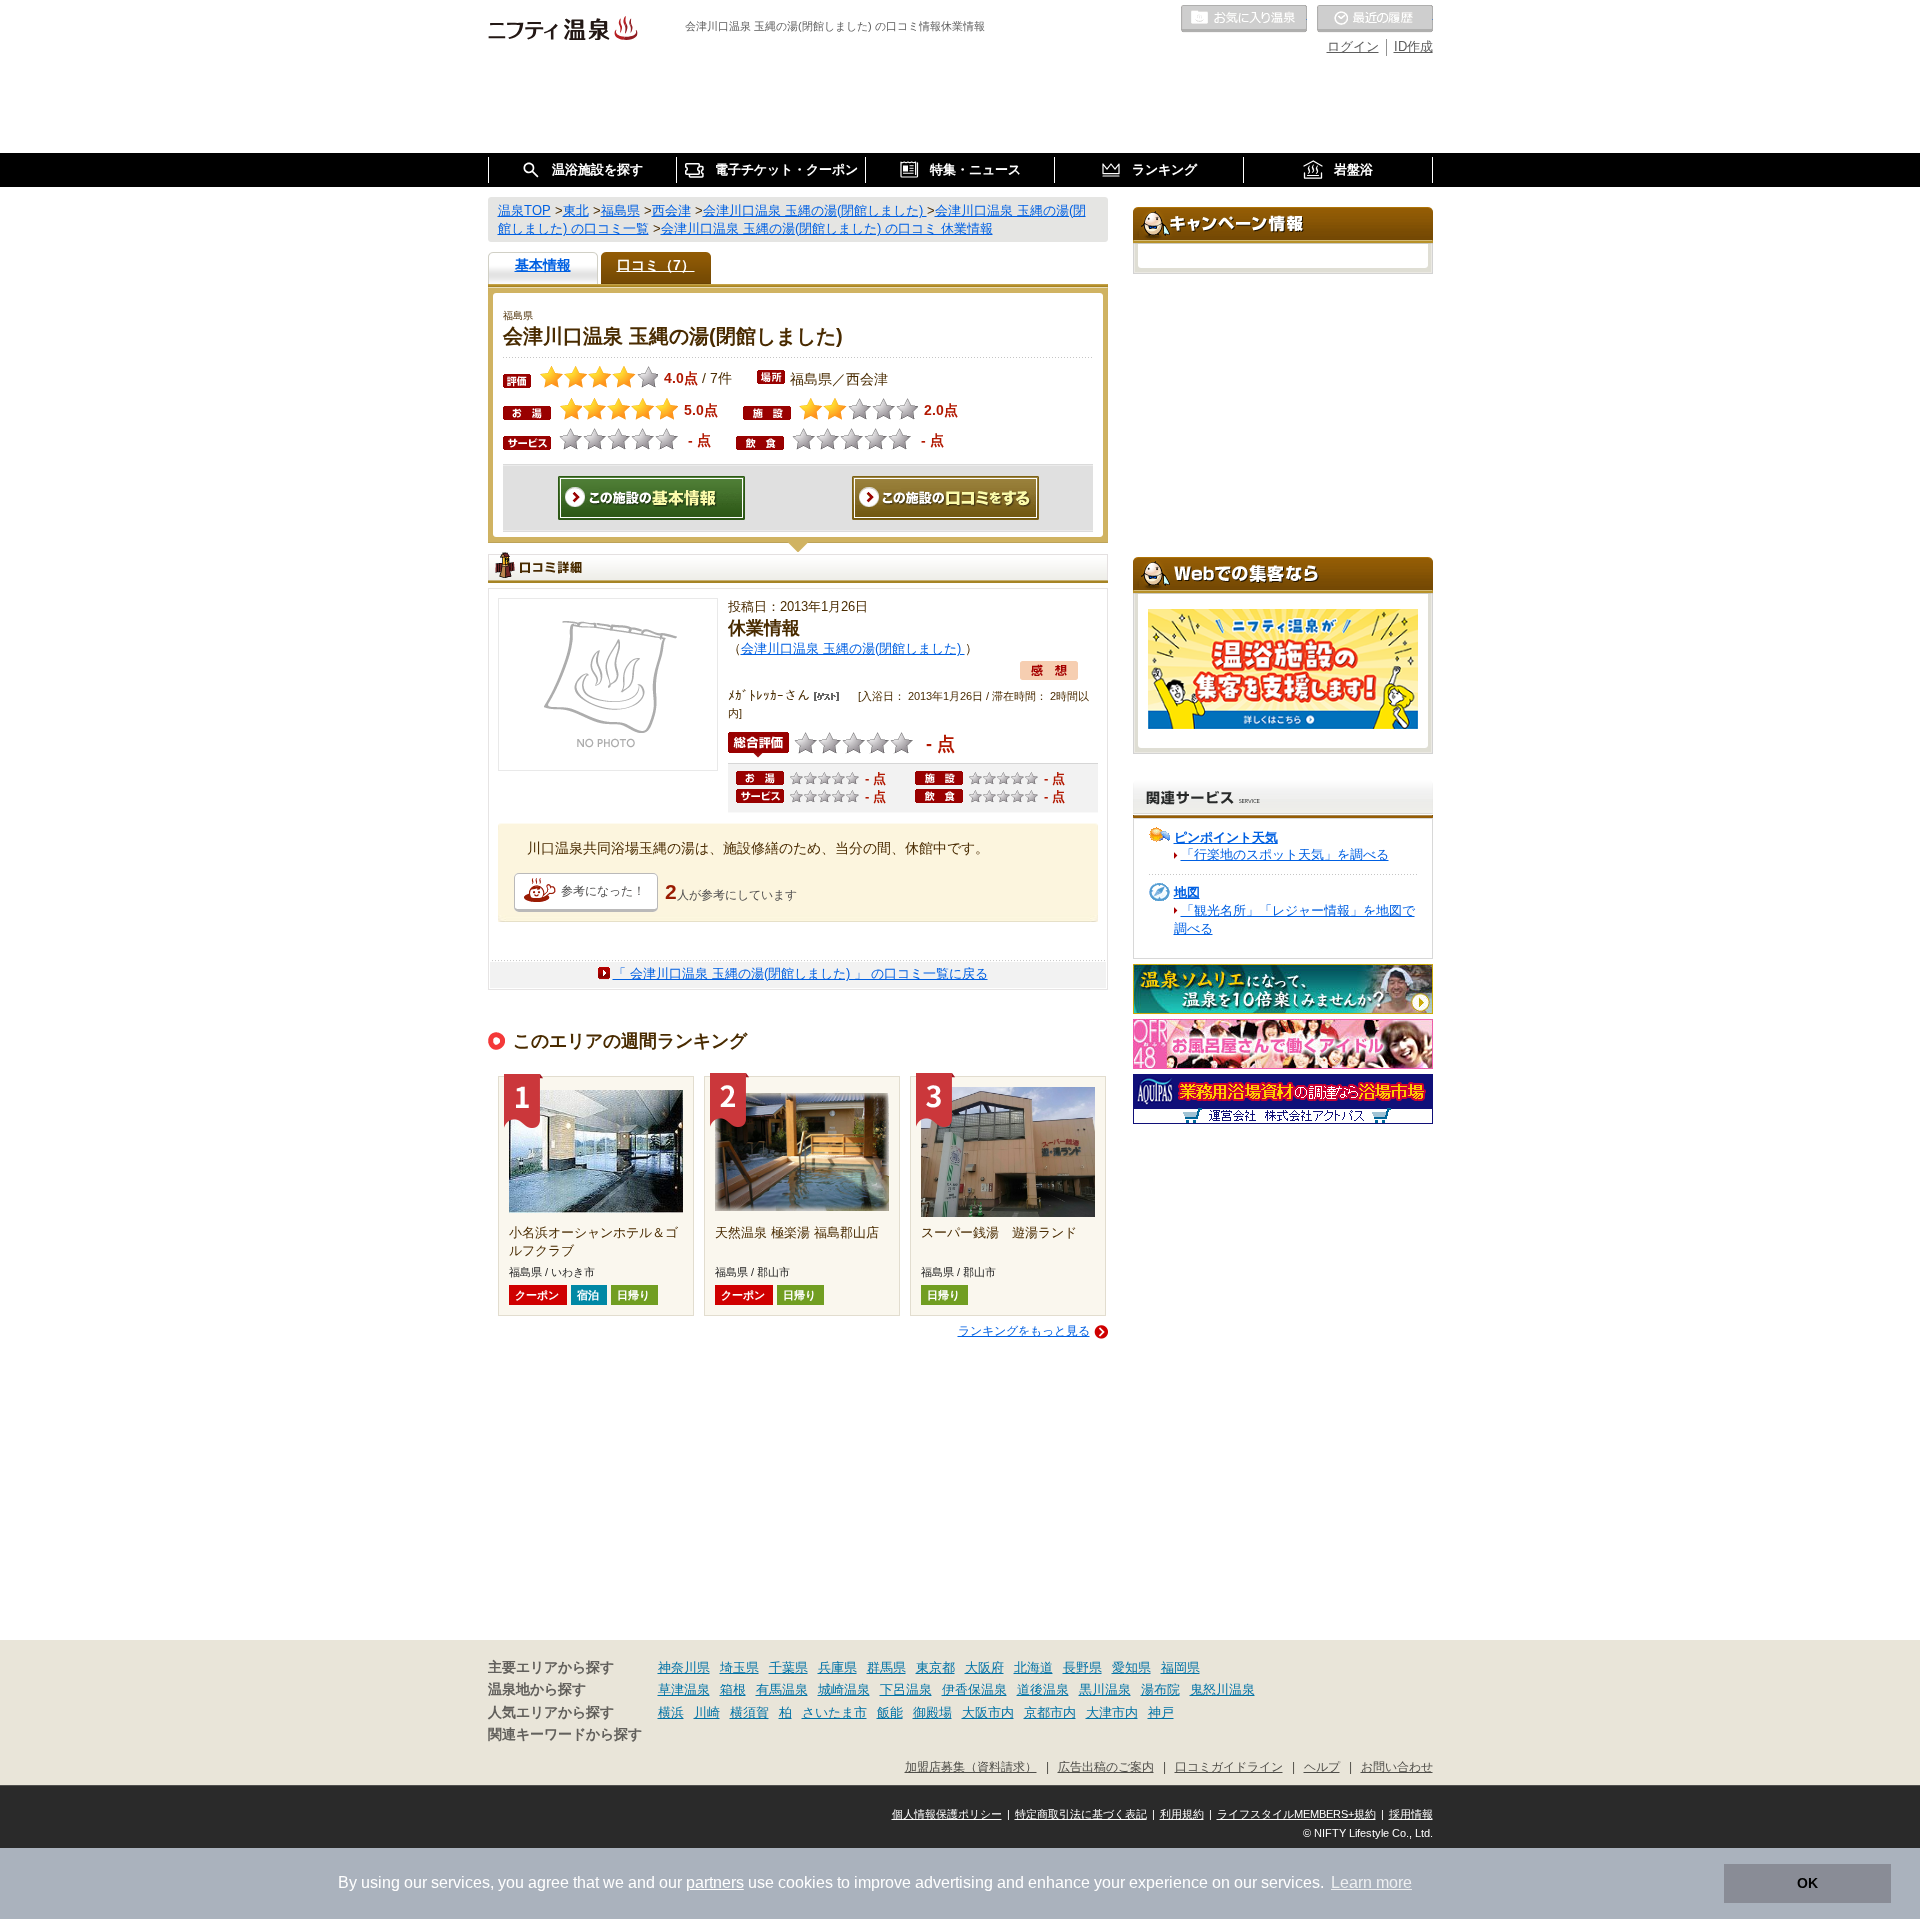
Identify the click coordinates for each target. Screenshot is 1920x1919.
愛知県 (1131, 1667)
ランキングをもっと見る (1024, 1331)
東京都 (935, 1667)
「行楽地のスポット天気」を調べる (1285, 854)
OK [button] (1807, 1883)
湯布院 (1160, 1689)
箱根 (733, 1689)
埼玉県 (739, 1667)
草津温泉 (684, 1689)
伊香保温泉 (974, 1689)
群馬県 (886, 1667)
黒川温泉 (1105, 1689)
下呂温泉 (906, 1689)
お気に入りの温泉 (1244, 19)
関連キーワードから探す (565, 1734)
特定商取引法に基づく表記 (1081, 1814)
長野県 (1082, 1667)
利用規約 (1182, 1814)
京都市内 (1050, 1712)
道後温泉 (1043, 1689)
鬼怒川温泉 (1222, 1689)
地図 (1187, 892)
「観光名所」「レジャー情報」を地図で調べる (1294, 919)
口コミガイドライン (1229, 1766)
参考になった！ (603, 891)
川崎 (707, 1712)
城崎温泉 (844, 1689)
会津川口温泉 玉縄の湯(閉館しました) (853, 648)
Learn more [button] (1371, 1882)
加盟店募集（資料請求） (971, 1766)
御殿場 (932, 1712)
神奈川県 (684, 1667)
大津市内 (1112, 1712)
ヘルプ (1322, 1766)
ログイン (1353, 46)
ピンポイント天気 (1226, 837)
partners (715, 1882)
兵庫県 (837, 1667)
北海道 (1033, 1667)
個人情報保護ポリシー (947, 1814)
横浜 (671, 1712)
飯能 (890, 1712)
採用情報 (1411, 1814)
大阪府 (984, 1667)
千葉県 (788, 1667)
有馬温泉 (782, 1689)
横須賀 (749, 1712)
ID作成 (1413, 46)
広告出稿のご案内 (1106, 1766)
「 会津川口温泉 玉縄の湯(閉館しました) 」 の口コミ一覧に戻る (800, 973)
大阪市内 (988, 1712)
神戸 (1161, 1712)
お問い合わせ (1397, 1766)
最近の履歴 (1375, 19)
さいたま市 (834, 1712)
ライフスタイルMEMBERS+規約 (1296, 1814)
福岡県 (1180, 1667)
